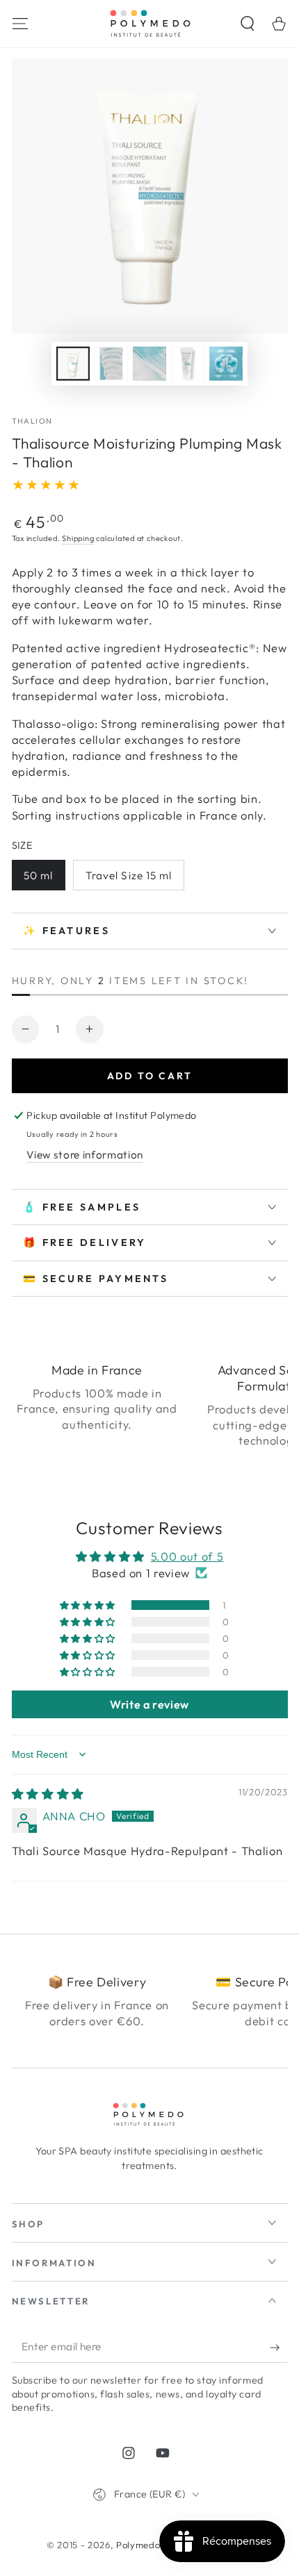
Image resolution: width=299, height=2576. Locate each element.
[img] (48, 1794)
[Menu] (20, 23)
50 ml (39, 875)
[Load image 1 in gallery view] (73, 364)
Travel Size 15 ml (129, 875)
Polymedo (138, 2545)
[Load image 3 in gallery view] (149, 364)
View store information (85, 1155)
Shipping (78, 538)
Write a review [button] (149, 1704)
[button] (248, 23)
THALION (32, 421)
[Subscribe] (278, 2348)
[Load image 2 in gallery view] (111, 364)
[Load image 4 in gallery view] (188, 364)
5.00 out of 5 (187, 1556)
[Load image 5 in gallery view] (226, 364)
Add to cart (150, 1076)
